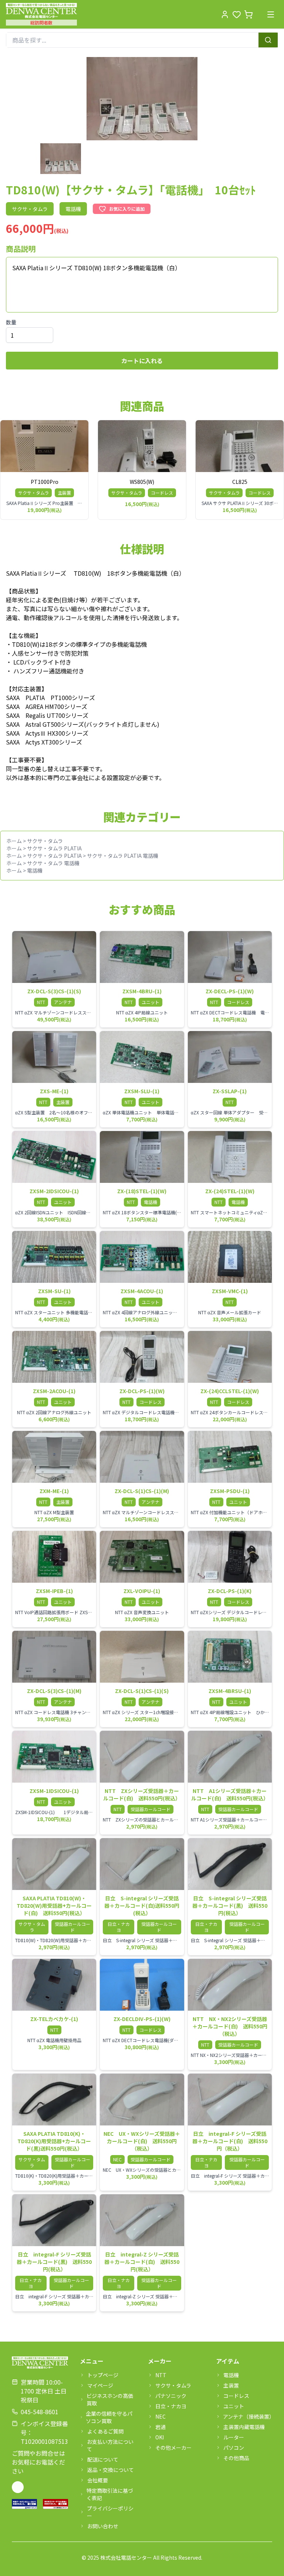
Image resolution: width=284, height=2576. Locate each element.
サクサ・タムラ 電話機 (53, 863)
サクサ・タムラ (45, 841)
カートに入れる (142, 361)
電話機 (35, 870)
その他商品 (236, 2458)
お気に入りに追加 (127, 209)
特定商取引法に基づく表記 (110, 2494)
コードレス (236, 2396)
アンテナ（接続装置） (248, 2416)
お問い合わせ (103, 2526)
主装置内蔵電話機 (244, 2427)
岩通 (160, 2427)
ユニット (234, 2406)
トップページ (103, 2375)
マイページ (100, 2385)
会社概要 (98, 2480)
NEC (160, 2416)
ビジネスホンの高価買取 (110, 2399)
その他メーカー (173, 2448)
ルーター (234, 2437)
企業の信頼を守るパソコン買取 (109, 2417)
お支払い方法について (110, 2445)
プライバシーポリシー (110, 2512)
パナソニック (171, 2396)
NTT (161, 2375)
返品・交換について (111, 2470)
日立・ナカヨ (171, 2406)
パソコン (234, 2448)
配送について (103, 2459)
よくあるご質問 (105, 2431)
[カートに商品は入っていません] (248, 14)
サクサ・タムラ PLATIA (54, 848)
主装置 (231, 2385)
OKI (160, 2437)
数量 (11, 322)
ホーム (14, 841)
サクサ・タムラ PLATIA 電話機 (123, 856)
